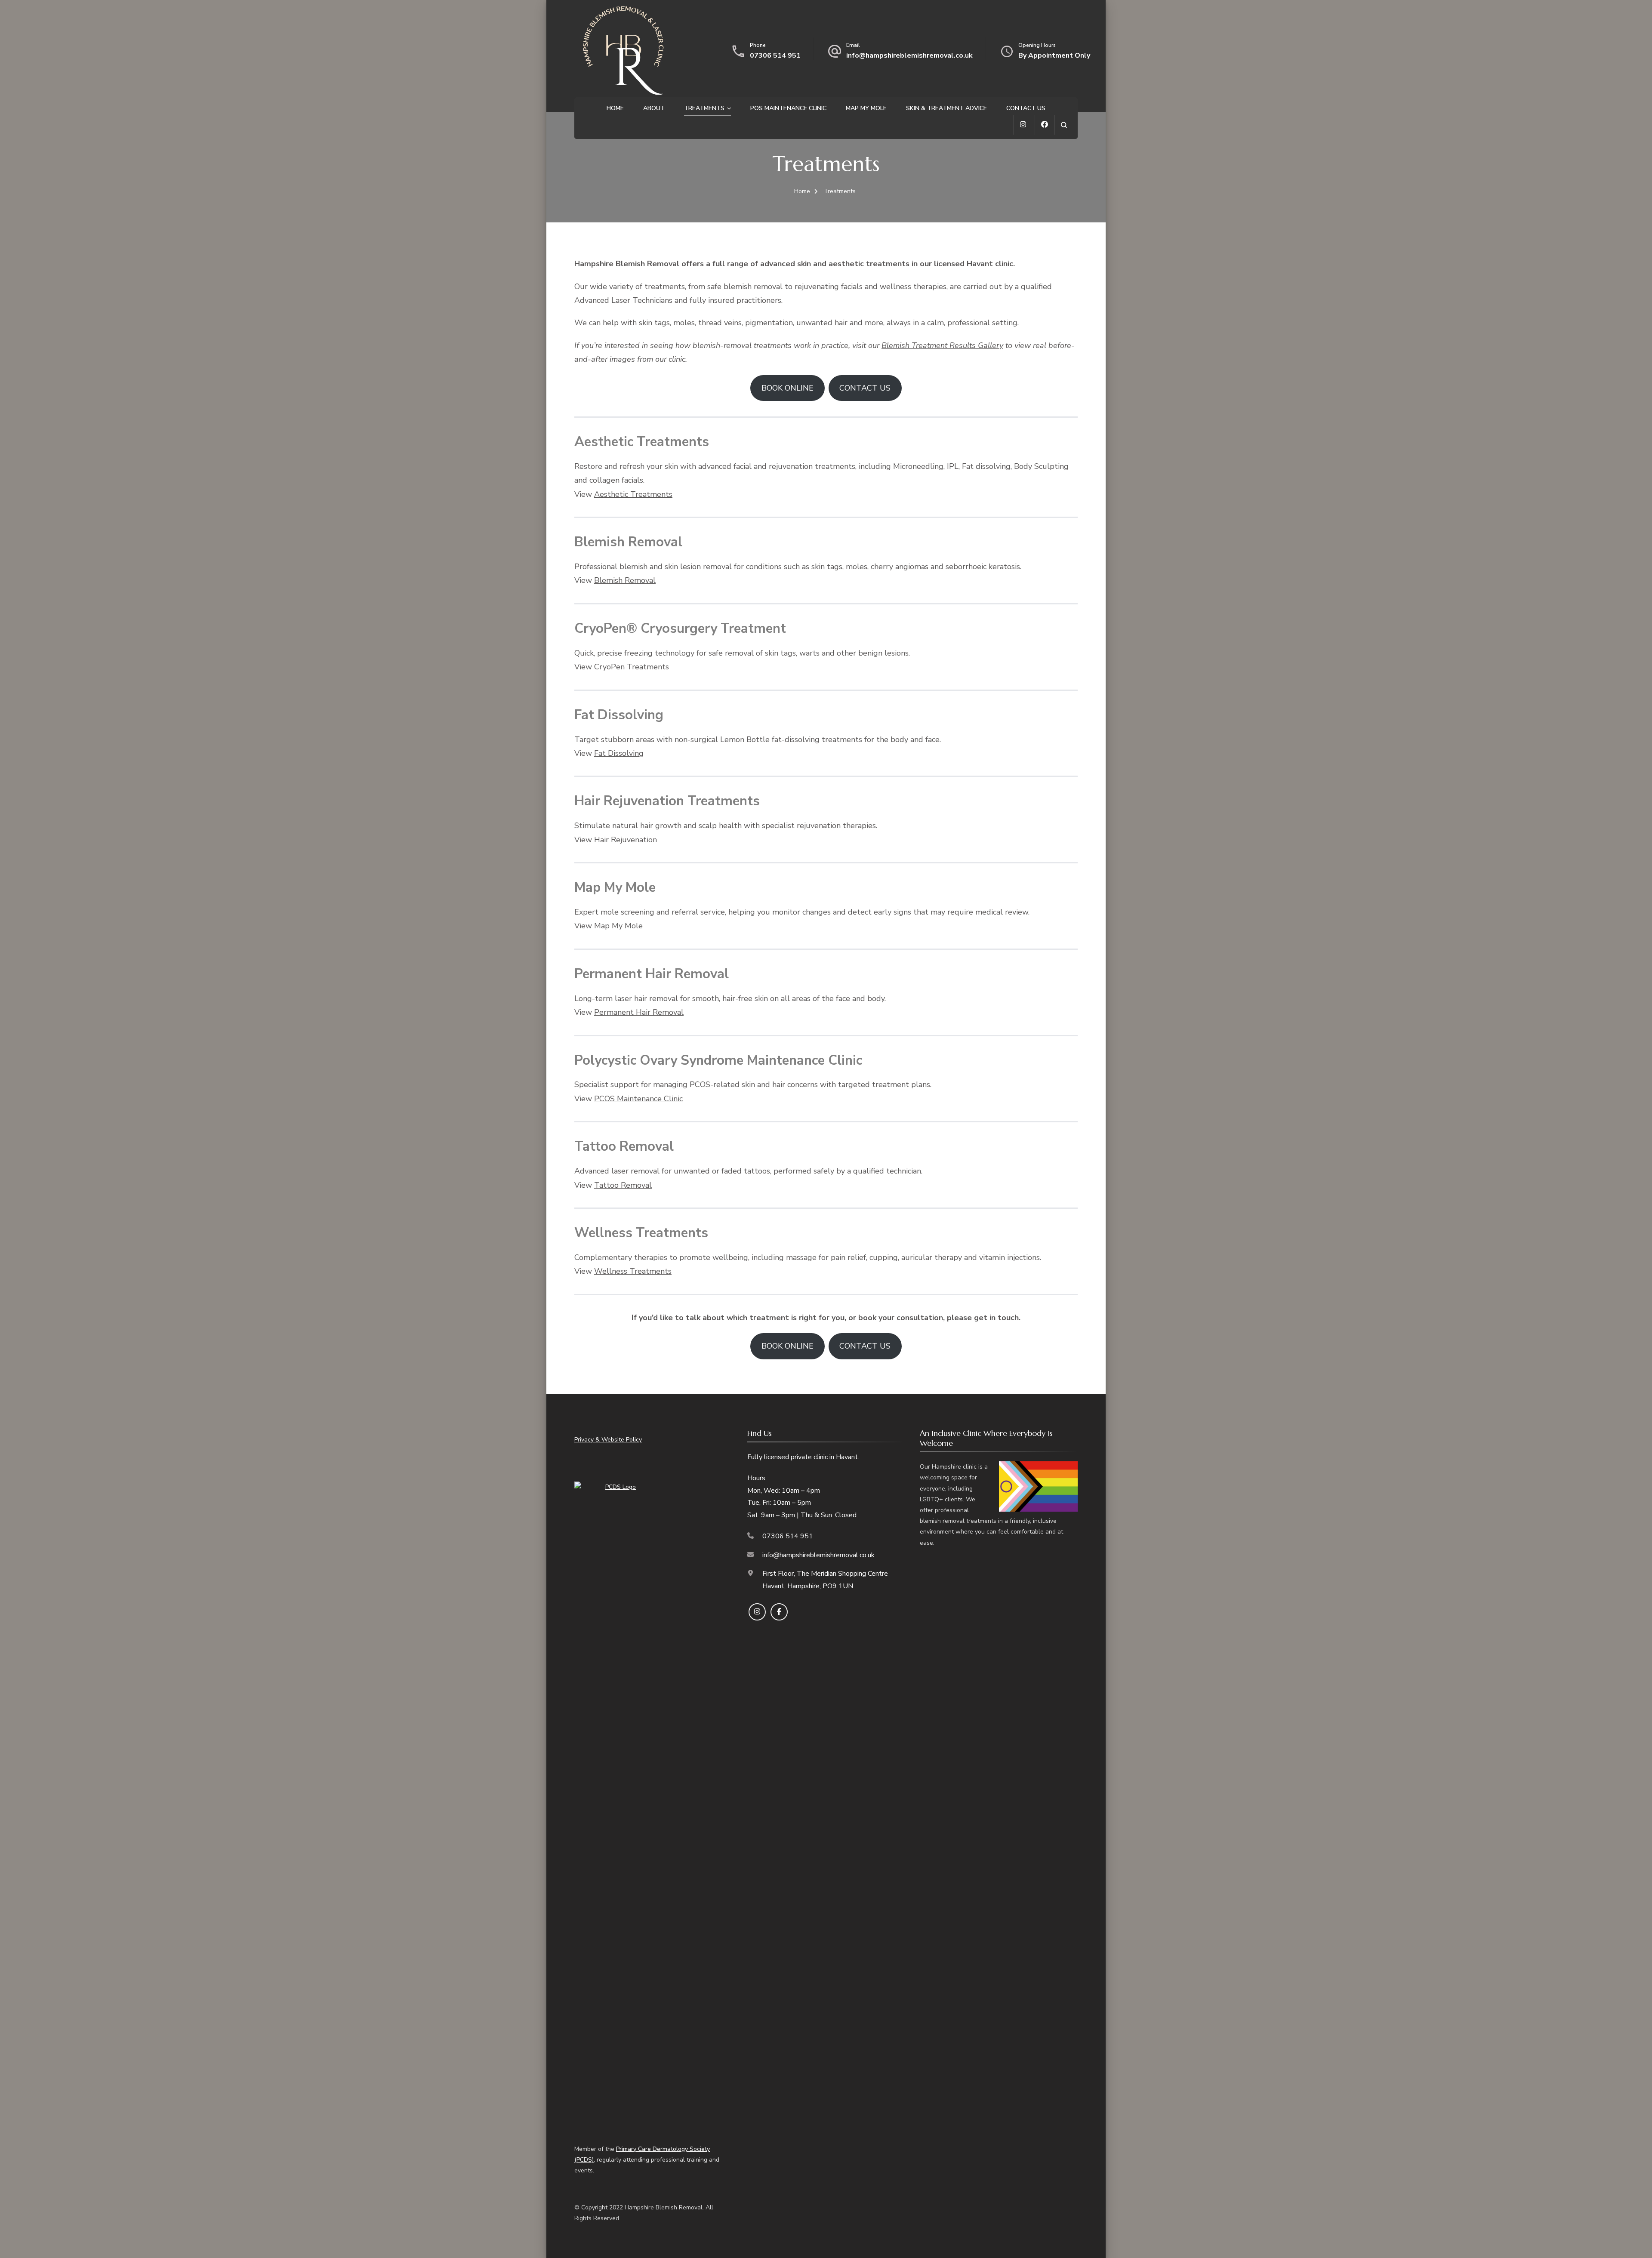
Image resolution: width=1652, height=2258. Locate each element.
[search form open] (1064, 125)
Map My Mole (866, 108)
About (654, 108)
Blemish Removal (625, 580)
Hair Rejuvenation (626, 840)
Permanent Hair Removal (639, 1012)
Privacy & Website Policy (608, 1440)
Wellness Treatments (633, 1271)
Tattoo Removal (623, 1185)
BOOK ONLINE (787, 388)
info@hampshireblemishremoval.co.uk (909, 55)
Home (615, 108)
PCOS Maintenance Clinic (638, 1099)
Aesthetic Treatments (633, 494)
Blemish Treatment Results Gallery (942, 345)
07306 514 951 (775, 55)
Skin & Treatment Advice (946, 108)
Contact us (1026, 108)
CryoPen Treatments (632, 667)
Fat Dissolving (619, 753)
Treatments (704, 108)
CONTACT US (865, 388)
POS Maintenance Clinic (788, 108)
